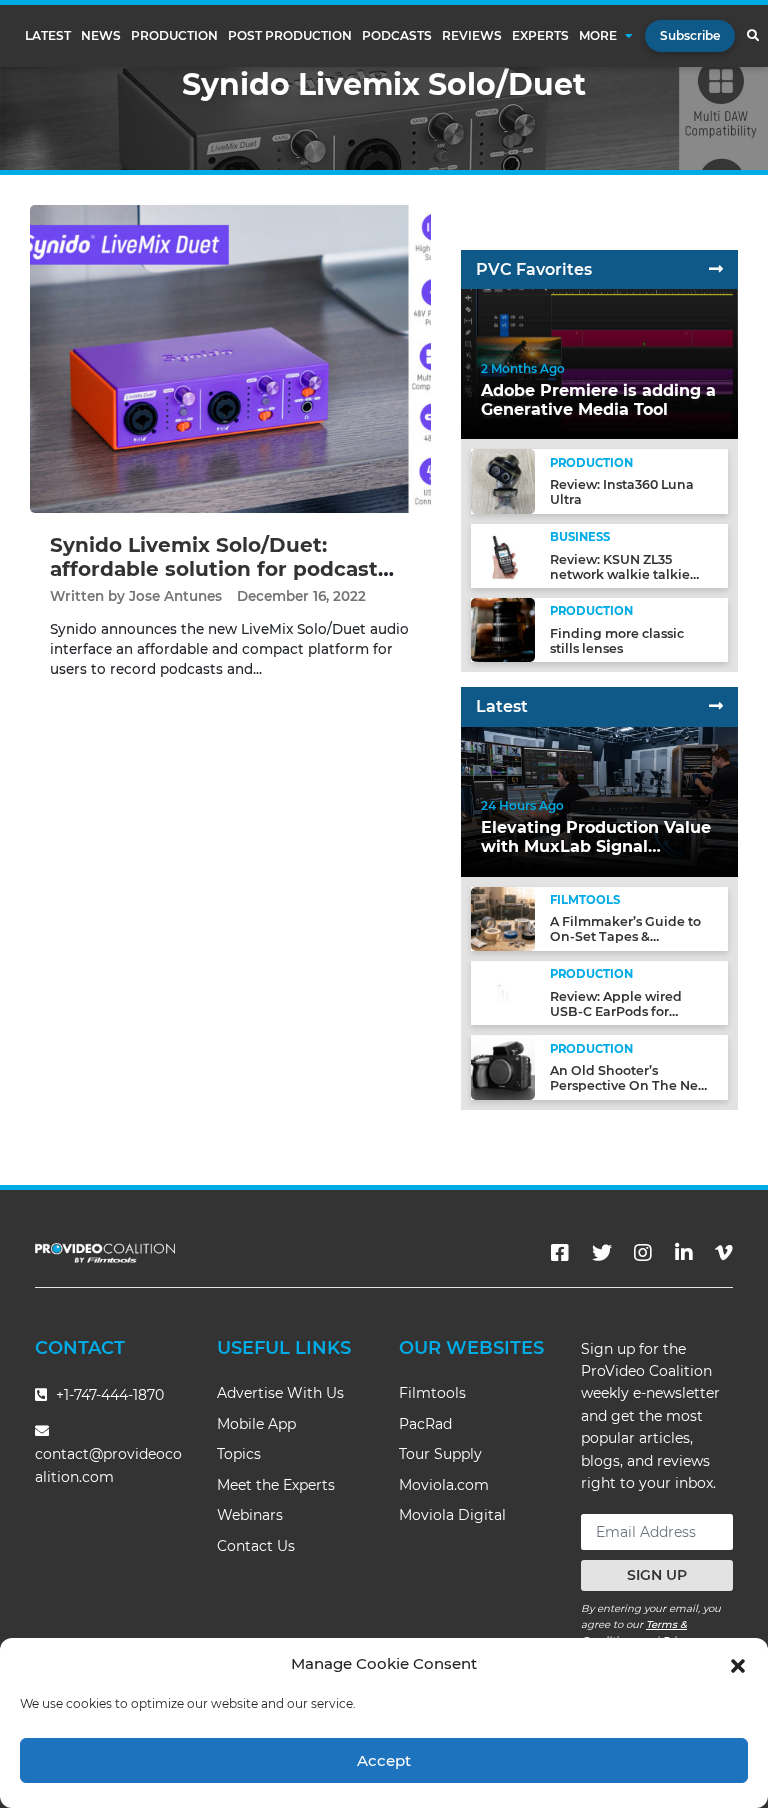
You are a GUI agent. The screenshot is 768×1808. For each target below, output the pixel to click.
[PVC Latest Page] (716, 706)
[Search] (752, 36)
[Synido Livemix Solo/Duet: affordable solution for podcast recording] (230, 358)
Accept (384, 1760)
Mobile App (256, 1424)
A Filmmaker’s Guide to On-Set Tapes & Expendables (625, 936)
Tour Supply (440, 1454)
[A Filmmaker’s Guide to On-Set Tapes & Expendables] (503, 917)
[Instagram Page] (643, 1253)
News (101, 36)
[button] (738, 1664)
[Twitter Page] (602, 1253)
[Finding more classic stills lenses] (503, 629)
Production (174, 36)
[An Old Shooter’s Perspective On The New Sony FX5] (503, 1066)
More (598, 36)
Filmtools (432, 1393)
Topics (239, 1454)
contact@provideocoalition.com (108, 1465)
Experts (540, 36)
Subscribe (690, 35)
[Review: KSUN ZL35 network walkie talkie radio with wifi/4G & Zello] (503, 554)
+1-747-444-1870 (108, 1395)
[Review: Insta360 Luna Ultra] (503, 480)
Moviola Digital (452, 1515)
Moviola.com (444, 1485)
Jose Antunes (175, 596)
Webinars (250, 1515)
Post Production (290, 36)
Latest (48, 36)
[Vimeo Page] (724, 1253)
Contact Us (256, 1546)
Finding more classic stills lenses (617, 641)
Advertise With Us (280, 1393)
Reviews (472, 36)
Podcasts (397, 36)
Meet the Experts (276, 1485)
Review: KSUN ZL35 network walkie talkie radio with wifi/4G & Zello (631, 574)
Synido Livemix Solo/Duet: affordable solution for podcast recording (214, 569)
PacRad (425, 1424)
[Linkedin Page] (684, 1253)
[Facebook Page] (560, 1253)
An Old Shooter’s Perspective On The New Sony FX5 (629, 1085)
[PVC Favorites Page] (716, 269)
